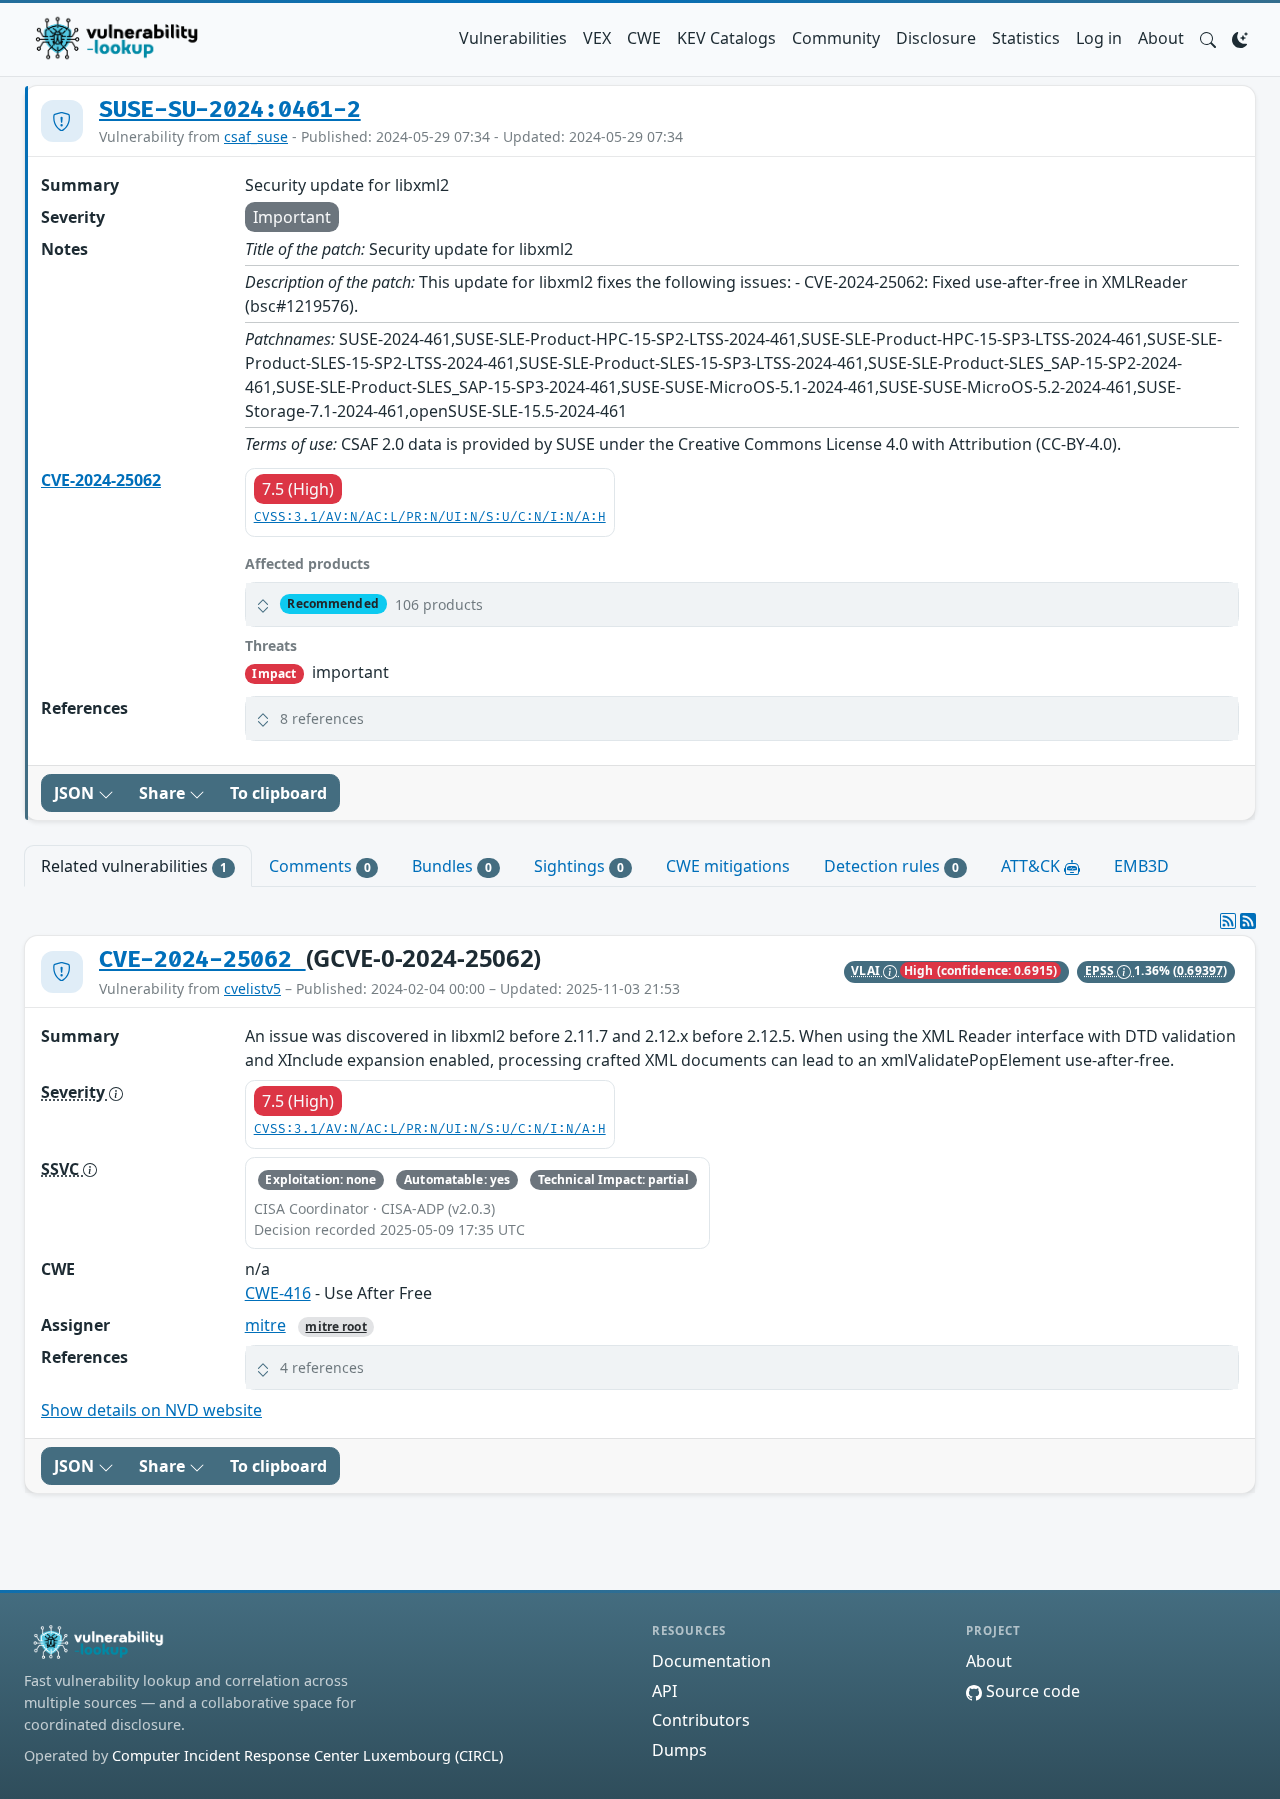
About (1161, 38)
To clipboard (278, 793)
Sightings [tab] (579, 866)
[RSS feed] (1248, 921)
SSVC (62, 1169)
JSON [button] (76, 793)
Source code (1031, 1691)
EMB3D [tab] (1141, 866)
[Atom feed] (1228, 921)
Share (164, 793)
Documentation (711, 1661)
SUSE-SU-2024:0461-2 (230, 110)
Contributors (701, 1720)
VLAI (867, 970)
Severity (75, 1092)
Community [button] (836, 38)
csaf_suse (256, 136)
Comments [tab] (320, 866)
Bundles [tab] (452, 866)
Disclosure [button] (936, 38)
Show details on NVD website (151, 1410)
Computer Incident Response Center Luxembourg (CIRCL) (307, 1755)
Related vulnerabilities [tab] (134, 866)
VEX (597, 38)
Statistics (1026, 38)
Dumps (679, 1750)
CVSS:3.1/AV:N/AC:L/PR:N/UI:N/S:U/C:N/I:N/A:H (430, 517)
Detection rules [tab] (891, 866)
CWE (644, 38)
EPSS (1101, 970)
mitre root (335, 1326)
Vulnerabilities (513, 38)
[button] (1208, 38)
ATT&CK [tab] (1032, 866)
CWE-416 (278, 1293)
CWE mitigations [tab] (728, 866)
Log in (1099, 38)
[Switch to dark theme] (1240, 38)
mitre (265, 1325)
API (664, 1691)
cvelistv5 (252, 988)
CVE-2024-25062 (101, 480)
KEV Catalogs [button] (726, 38)
